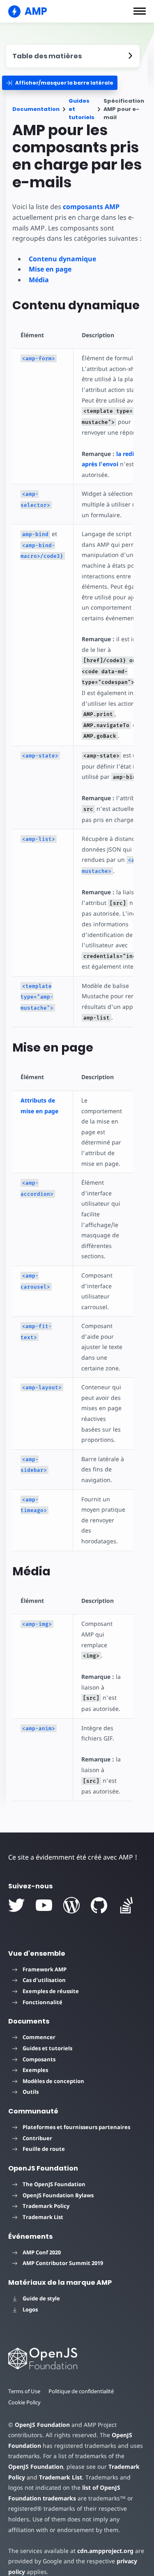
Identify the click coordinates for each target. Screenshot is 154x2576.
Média (39, 280)
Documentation (36, 109)
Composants (39, 2059)
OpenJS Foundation (42, 2425)
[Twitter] (16, 1905)
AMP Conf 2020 (42, 2252)
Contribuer (37, 2138)
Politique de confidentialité (81, 2391)
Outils (31, 2092)
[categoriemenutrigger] (60, 83)
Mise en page (50, 269)
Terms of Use (24, 2391)
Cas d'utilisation (44, 1980)
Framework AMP (45, 1969)
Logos (30, 2309)
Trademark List (43, 2217)
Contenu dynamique (62, 259)
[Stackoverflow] (126, 1905)
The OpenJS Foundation (54, 2184)
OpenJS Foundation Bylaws (58, 2195)
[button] (140, 11)
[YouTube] (44, 1905)
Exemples (35, 2070)
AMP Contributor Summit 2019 (63, 2263)
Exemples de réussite (51, 1991)
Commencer (39, 2037)
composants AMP (91, 207)
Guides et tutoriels (82, 109)
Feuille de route (44, 2149)
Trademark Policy (46, 2206)
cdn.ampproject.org (105, 2551)
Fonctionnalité (43, 2002)
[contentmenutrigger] (73, 56)
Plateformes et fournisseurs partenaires (76, 2127)
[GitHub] (99, 1905)
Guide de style (41, 2298)
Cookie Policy (24, 2402)
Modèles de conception (53, 2081)
